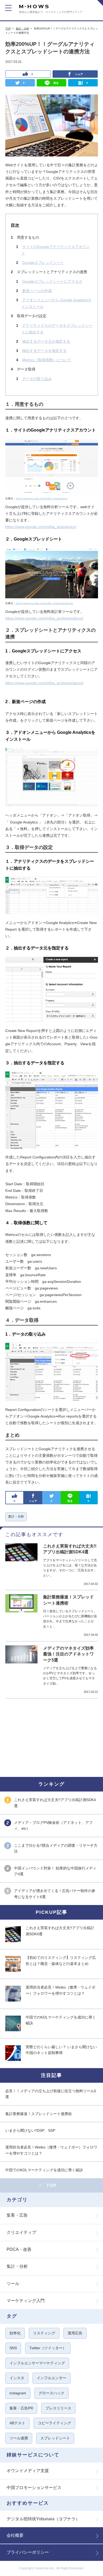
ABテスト (17, 2423)
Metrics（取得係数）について (47, 360)
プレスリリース (58, 2408)
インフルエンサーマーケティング (37, 2363)
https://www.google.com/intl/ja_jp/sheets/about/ (45, 603)
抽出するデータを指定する (44, 351)
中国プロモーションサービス (34, 2488)
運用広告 (75, 2333)
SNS (13, 2348)
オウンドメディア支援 (28, 2471)
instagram (18, 2393)
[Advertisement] (45, 1737)
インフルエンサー (51, 2378)
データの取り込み (37, 379)
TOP (8, 29)
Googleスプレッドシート (43, 263)
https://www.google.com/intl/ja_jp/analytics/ (42, 498)
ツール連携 (19, 2438)
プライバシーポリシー (28, 2552)
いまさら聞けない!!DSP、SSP (30, 2130)
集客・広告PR (21, 2408)
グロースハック (51, 2393)
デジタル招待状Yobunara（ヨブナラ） (43, 2519)
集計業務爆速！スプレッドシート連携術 (39, 2114)
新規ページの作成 (37, 291)
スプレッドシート (55, 2438)
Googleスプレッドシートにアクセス (52, 281)
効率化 (15, 2333)
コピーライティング (54, 2423)
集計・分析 (22, 29)
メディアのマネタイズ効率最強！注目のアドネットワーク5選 (68, 1654)
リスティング (44, 2333)
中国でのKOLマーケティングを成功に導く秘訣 (44, 2170)
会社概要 (15, 2535)
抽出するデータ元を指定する (46, 341)
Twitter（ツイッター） (48, 2348)
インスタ (17, 2378)
